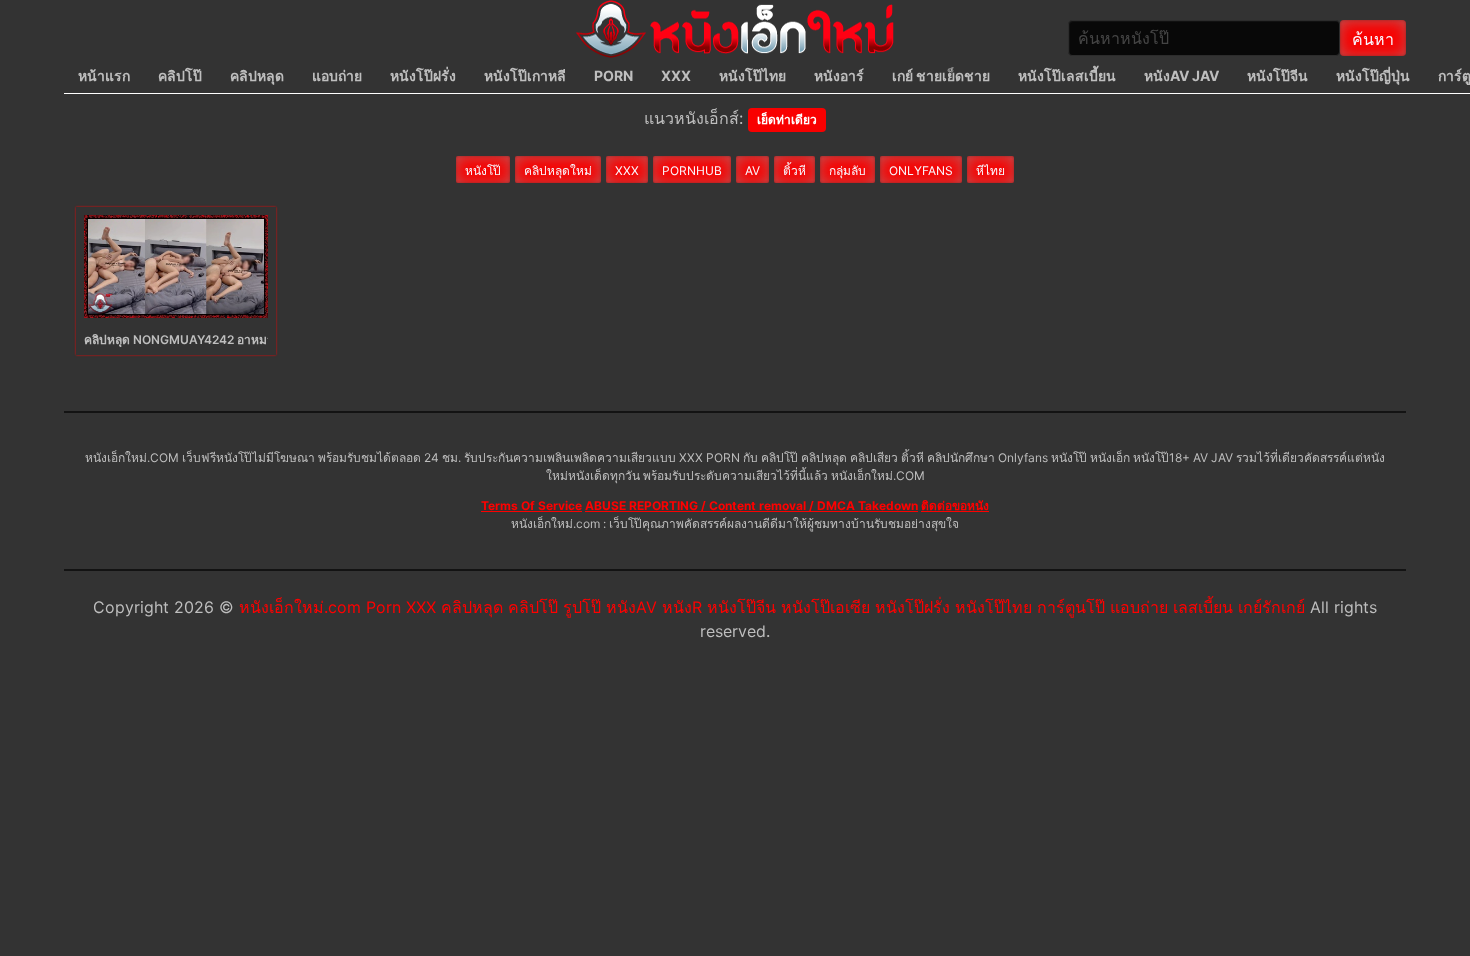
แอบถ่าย (337, 75)
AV (752, 170)
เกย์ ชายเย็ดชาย (941, 75)
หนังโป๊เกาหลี (525, 75)
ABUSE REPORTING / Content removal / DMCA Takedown (751, 505)
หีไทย (990, 170)
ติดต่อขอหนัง (955, 505)
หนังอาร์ (839, 75)
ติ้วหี (794, 170)
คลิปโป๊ (180, 75)
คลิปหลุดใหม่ (558, 170)
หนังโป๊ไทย (752, 75)
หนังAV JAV (1181, 75)
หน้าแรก (104, 75)
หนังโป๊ (483, 170)
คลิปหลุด (257, 75)
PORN (613, 75)
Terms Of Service (531, 505)
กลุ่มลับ (847, 170)
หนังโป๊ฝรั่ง (423, 75)
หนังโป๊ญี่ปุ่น (1373, 75)
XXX (676, 75)
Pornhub (692, 170)
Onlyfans (921, 170)
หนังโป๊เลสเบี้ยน (1067, 75)
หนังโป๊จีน (1277, 75)
